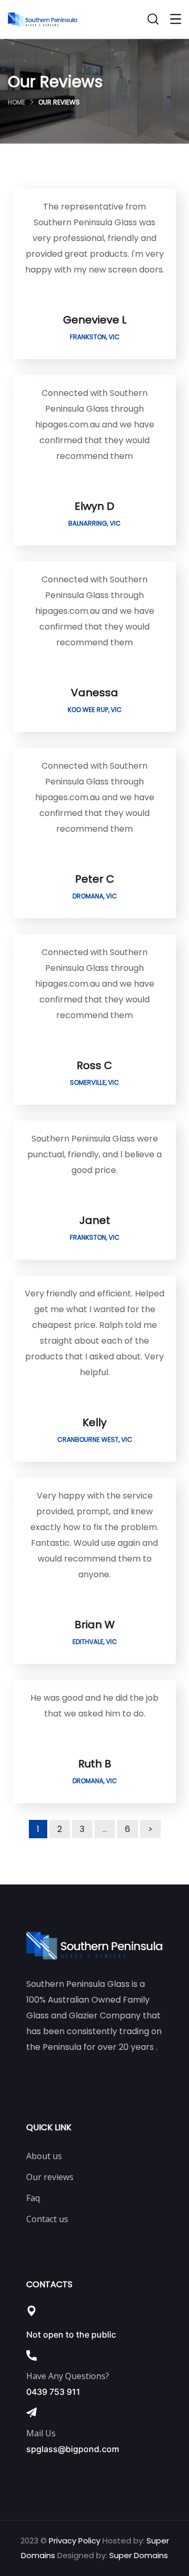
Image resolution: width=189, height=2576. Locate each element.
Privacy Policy (75, 2541)
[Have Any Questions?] (31, 2355)
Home (17, 102)
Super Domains (139, 2555)
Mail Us (41, 2433)
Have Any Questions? (68, 2376)
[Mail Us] (31, 2413)
